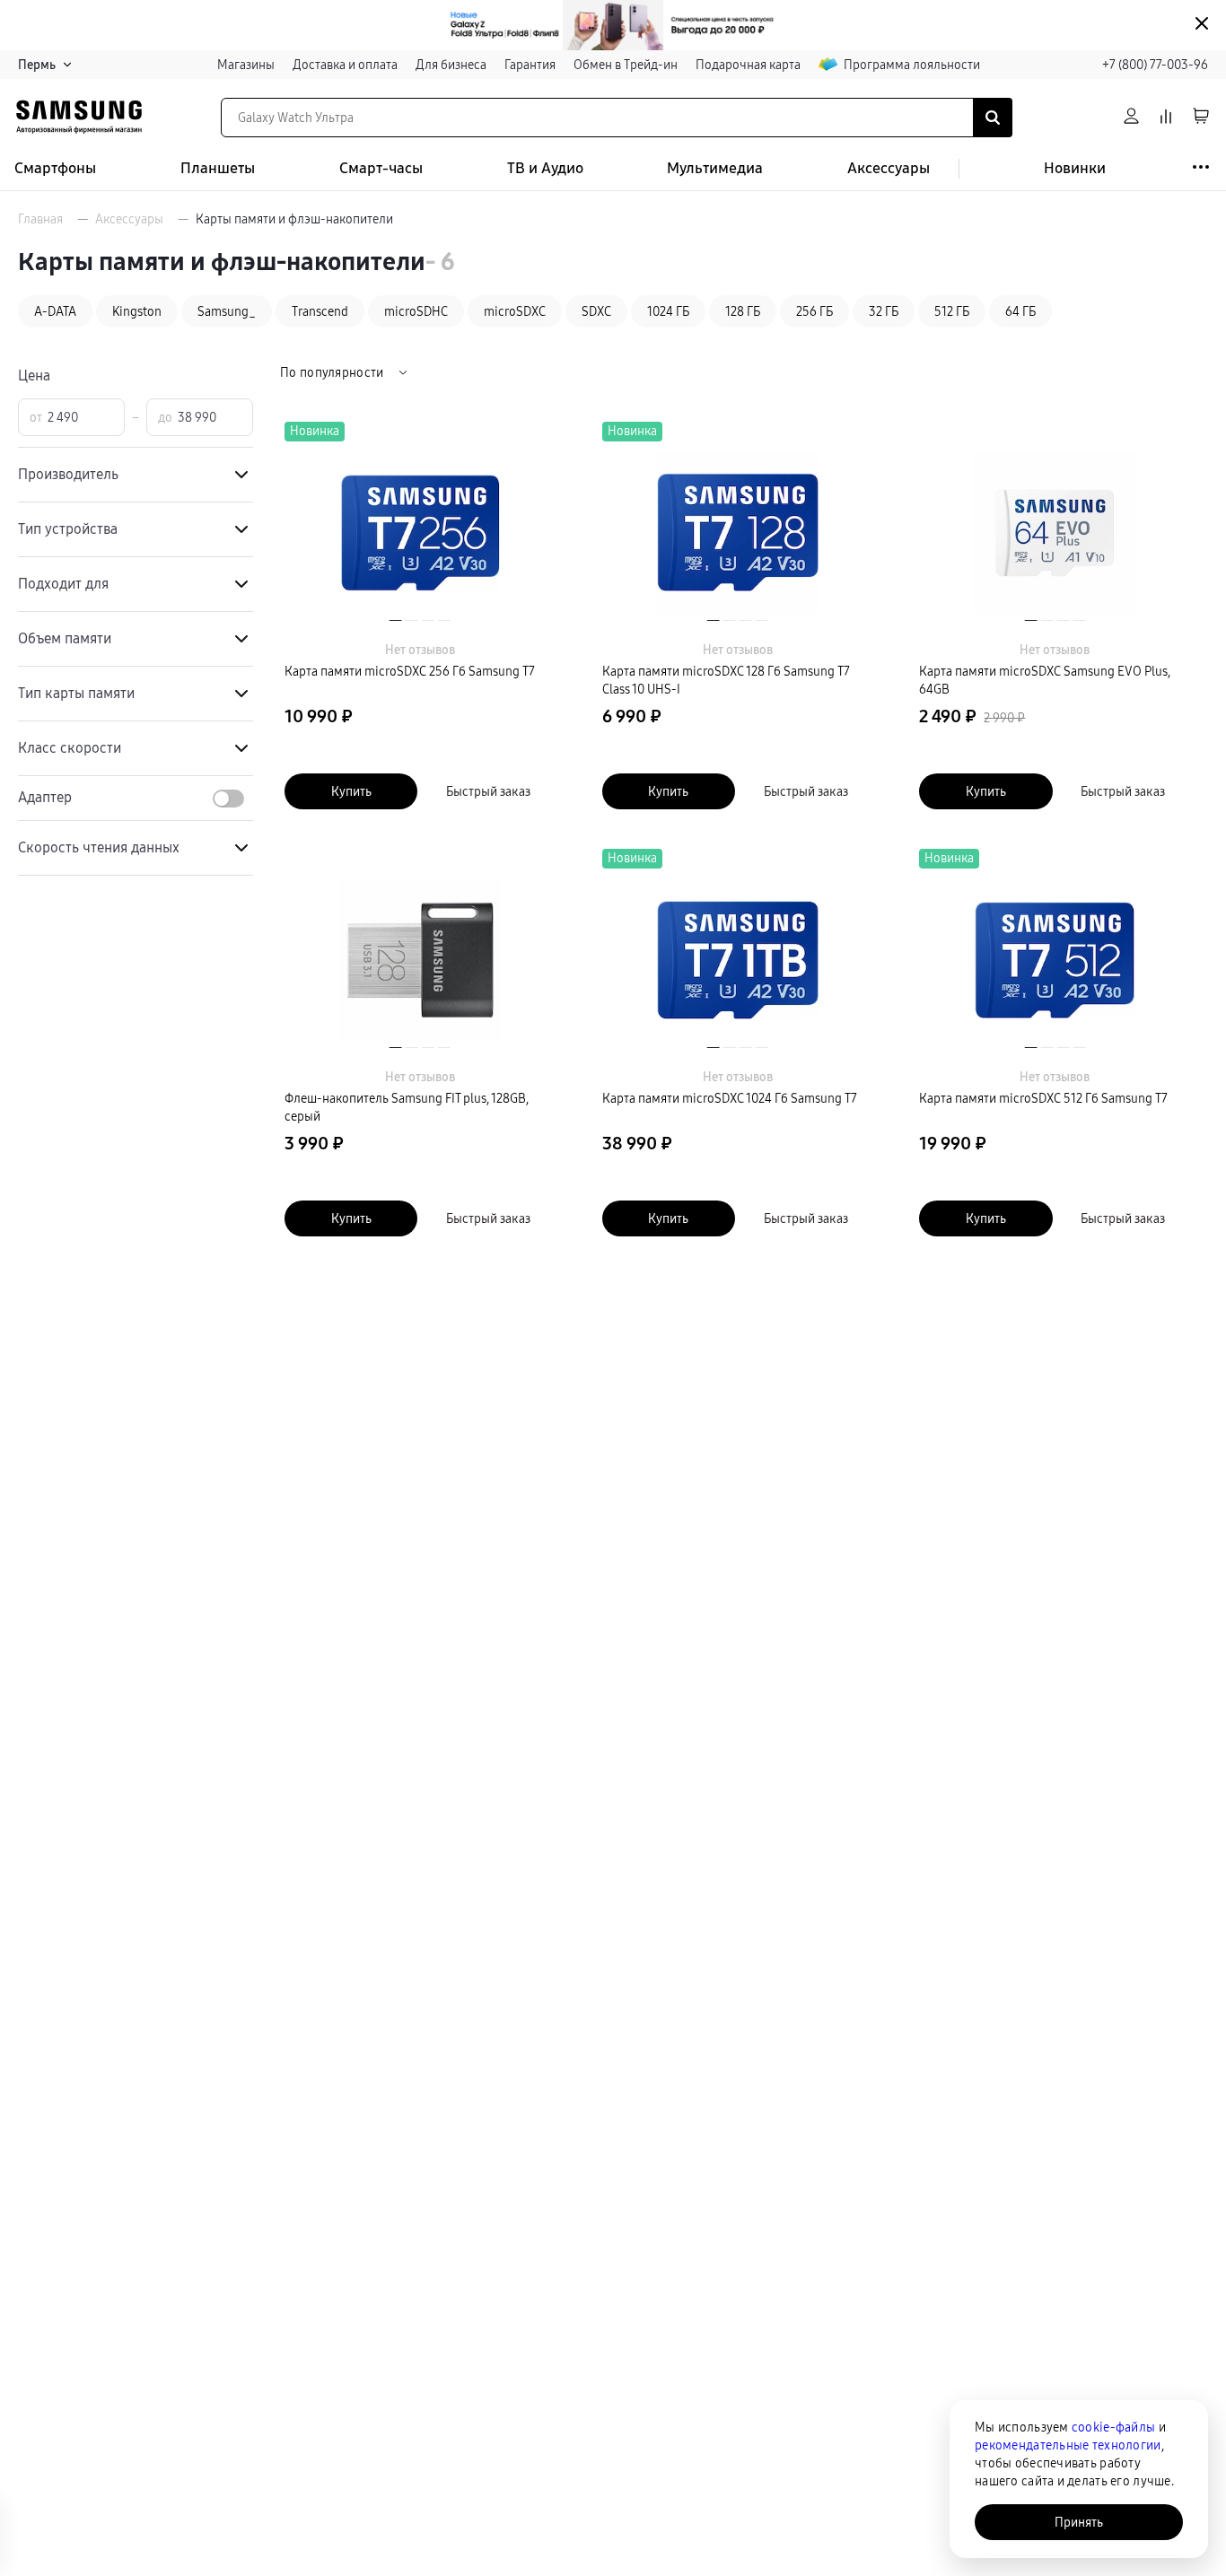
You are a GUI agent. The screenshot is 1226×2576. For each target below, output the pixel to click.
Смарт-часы (381, 168)
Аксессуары (889, 168)
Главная (40, 219)
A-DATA (55, 311)
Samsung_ (227, 311)
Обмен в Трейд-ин (626, 65)
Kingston (137, 311)
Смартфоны (55, 168)
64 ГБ (1020, 311)
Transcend (320, 311)
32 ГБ (884, 311)
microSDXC (515, 311)
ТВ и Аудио (545, 168)
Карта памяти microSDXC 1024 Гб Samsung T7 (730, 1098)
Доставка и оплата (345, 65)
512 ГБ (952, 311)
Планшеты (218, 168)
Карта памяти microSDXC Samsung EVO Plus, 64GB (1045, 680)
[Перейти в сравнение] (1166, 117)
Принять (1079, 2522)
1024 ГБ (668, 311)
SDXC (596, 311)
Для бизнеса (451, 65)
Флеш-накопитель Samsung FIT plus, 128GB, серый (407, 1107)
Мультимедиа (715, 168)
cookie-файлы (1113, 2427)
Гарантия (530, 65)
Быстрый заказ (488, 791)
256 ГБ (814, 311)
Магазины (246, 65)
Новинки (1075, 168)
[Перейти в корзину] (1201, 117)
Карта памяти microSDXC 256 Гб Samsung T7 (410, 671)
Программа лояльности (912, 65)
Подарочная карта (748, 65)
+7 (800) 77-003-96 (1155, 65)
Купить (351, 791)
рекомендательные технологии (1068, 2445)
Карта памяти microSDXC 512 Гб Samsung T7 (1043, 1098)
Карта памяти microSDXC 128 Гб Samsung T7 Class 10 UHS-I (726, 680)
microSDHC (416, 311)
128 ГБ (743, 311)
